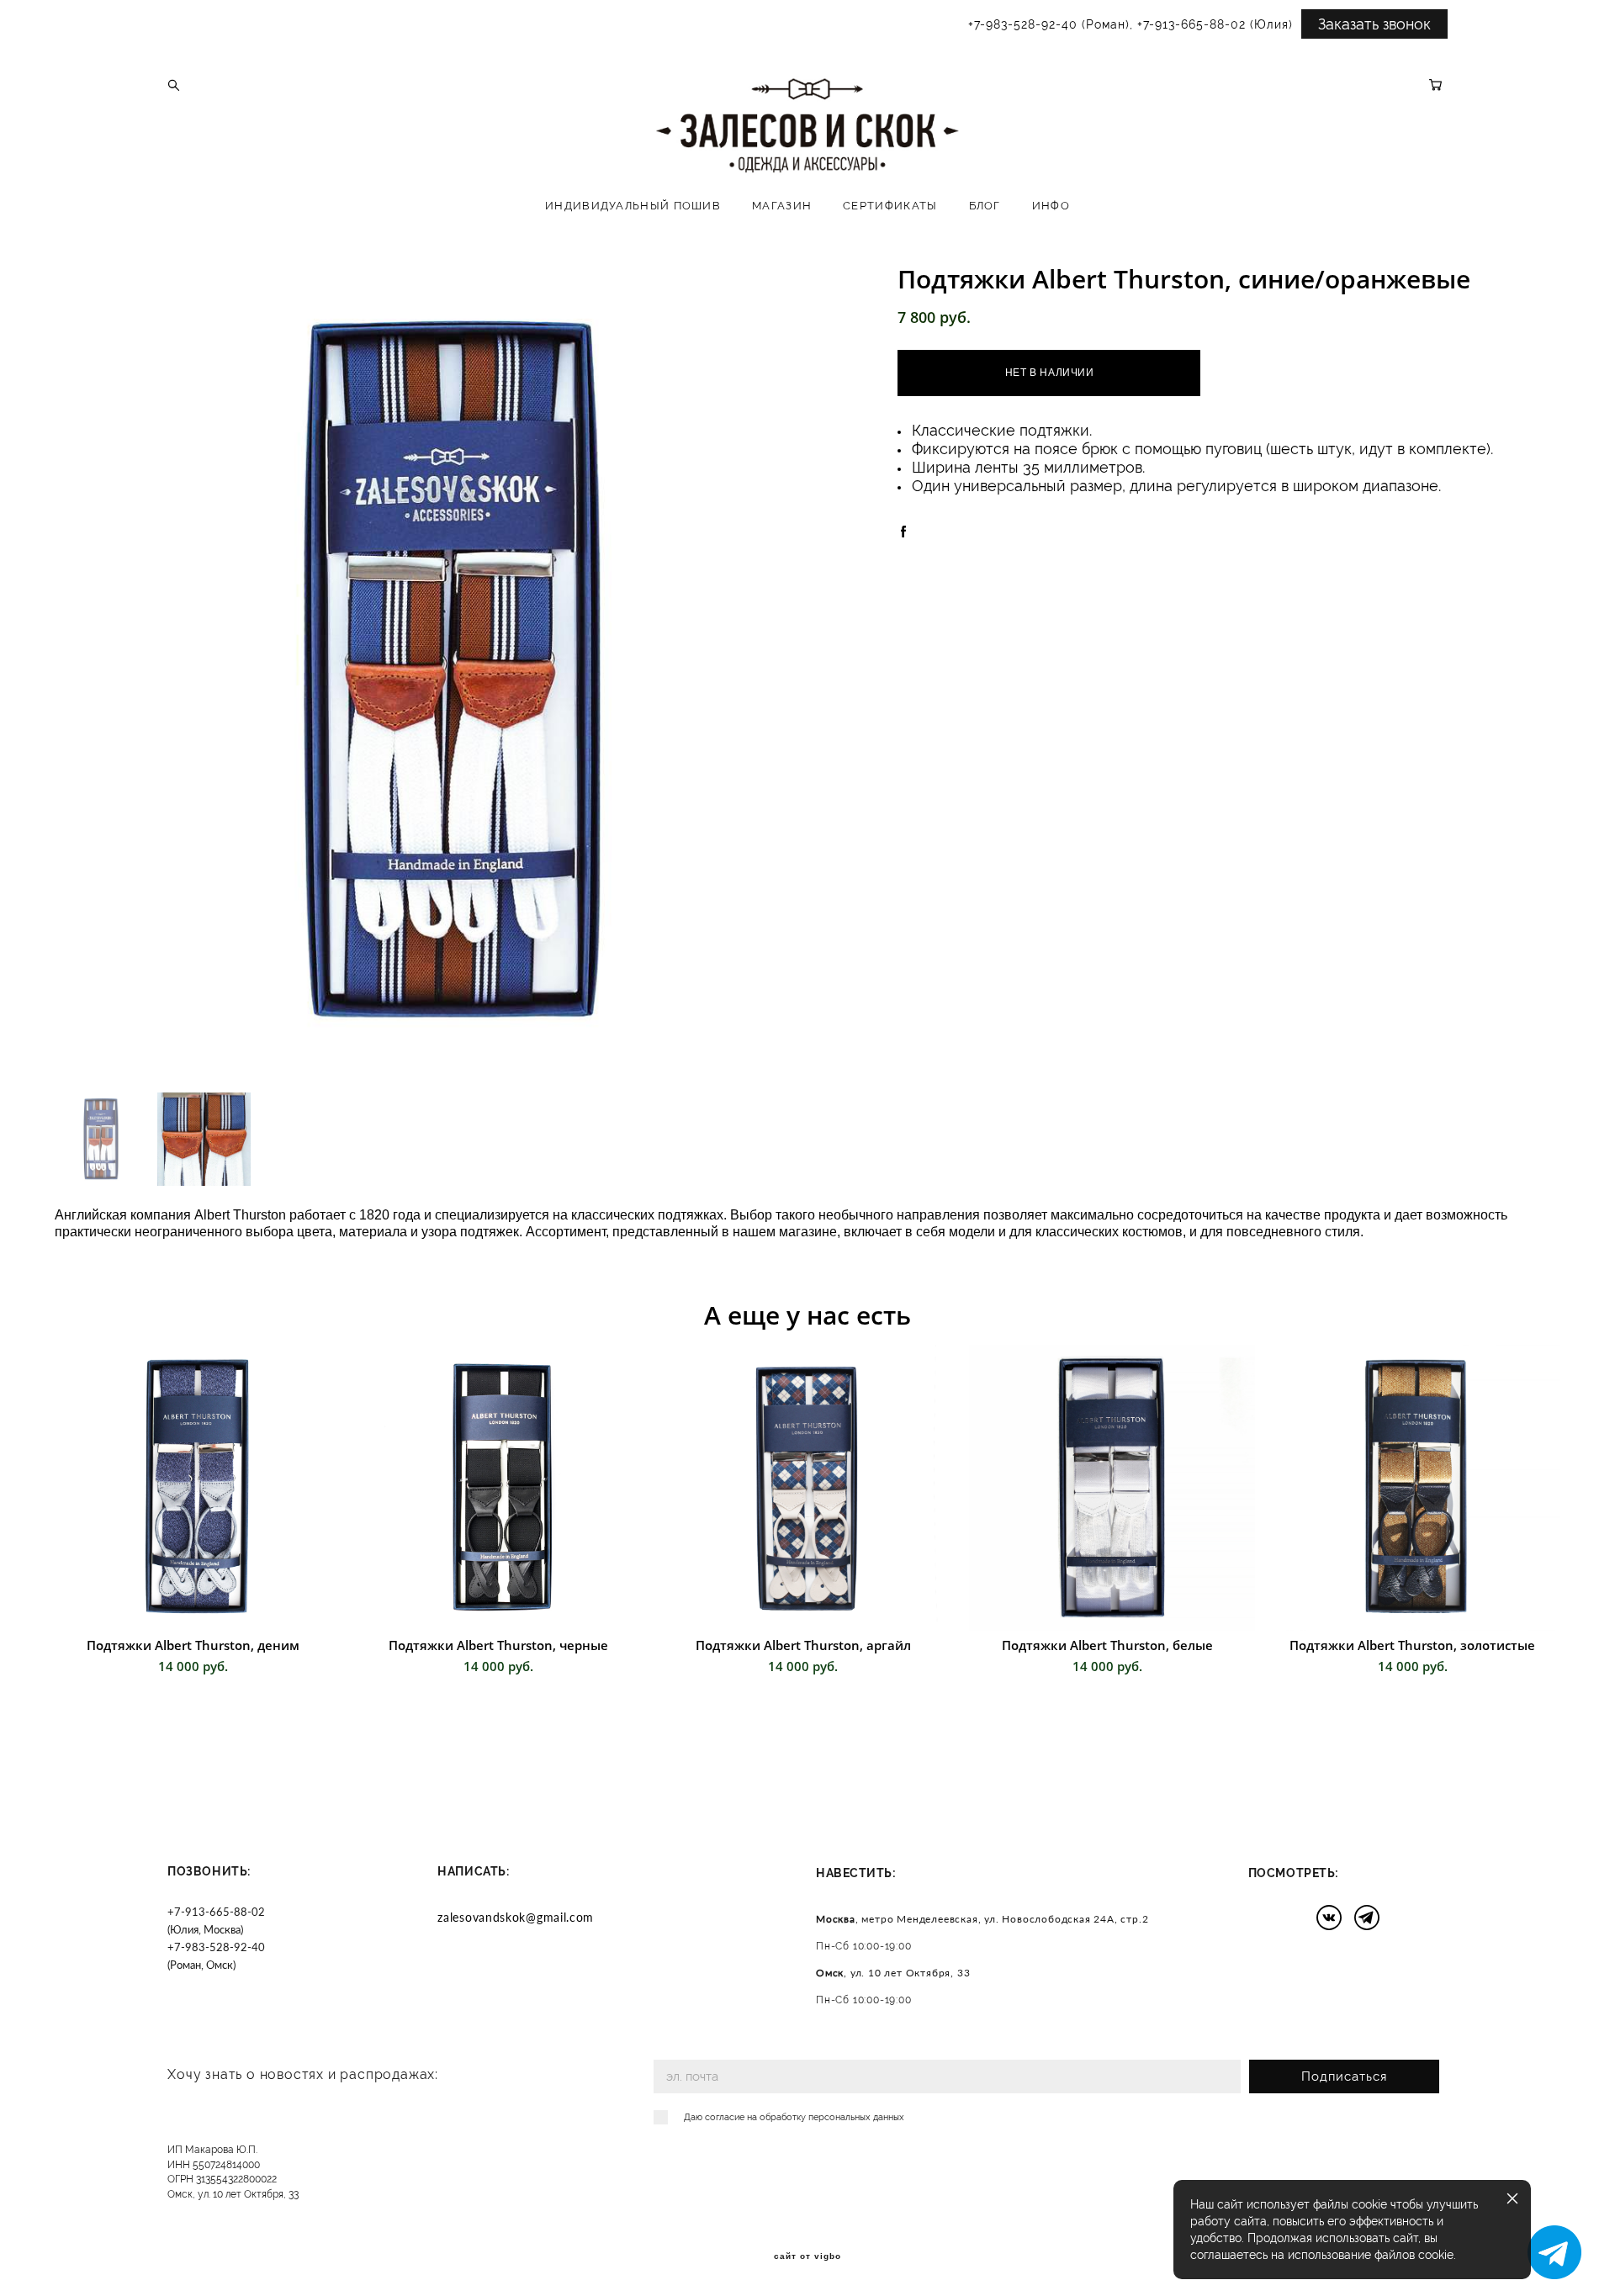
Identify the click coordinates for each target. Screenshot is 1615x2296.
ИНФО (1051, 206)
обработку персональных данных (832, 2117)
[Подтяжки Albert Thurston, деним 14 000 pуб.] (198, 1488)
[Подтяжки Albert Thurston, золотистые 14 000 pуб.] (1417, 1488)
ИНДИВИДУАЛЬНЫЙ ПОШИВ (633, 206)
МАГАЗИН (782, 206)
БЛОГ (985, 206)
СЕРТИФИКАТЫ (890, 206)
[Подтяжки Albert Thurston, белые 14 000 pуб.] (1112, 1488)
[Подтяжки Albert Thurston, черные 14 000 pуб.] (502, 1488)
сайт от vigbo (807, 2256)
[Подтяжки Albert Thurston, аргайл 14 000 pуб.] (807, 1488)
